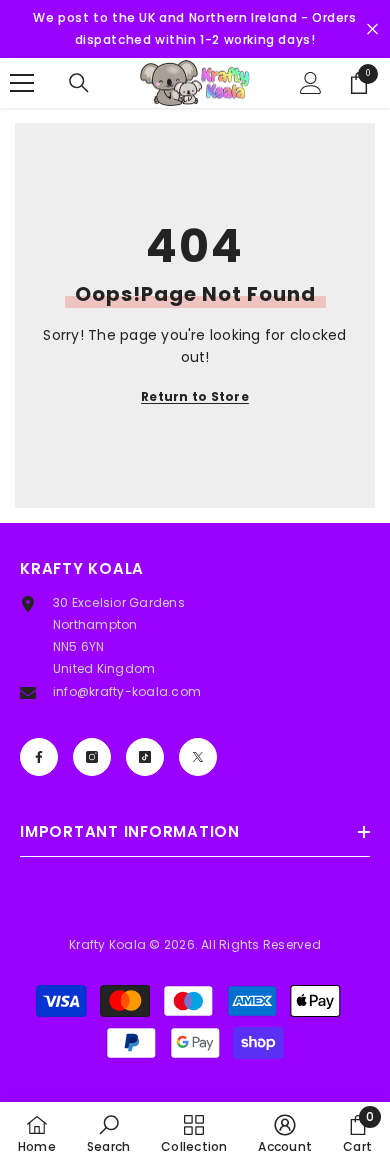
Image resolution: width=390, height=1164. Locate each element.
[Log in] (311, 83)
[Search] (79, 83)
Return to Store (195, 396)
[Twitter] (198, 757)
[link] (108, 1133)
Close (372, 29)
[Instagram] (92, 757)
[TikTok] (145, 757)
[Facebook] (39, 757)
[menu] (22, 83)
